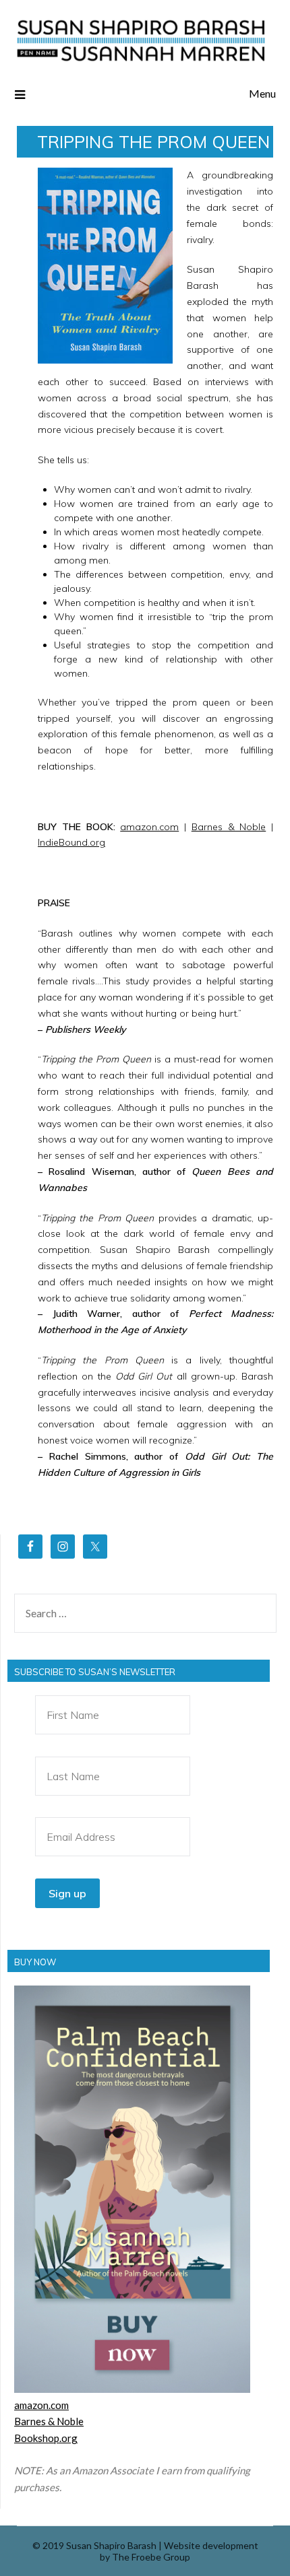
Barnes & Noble (229, 827)
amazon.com (149, 827)
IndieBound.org (71, 842)
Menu (262, 93)
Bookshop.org (46, 2438)
